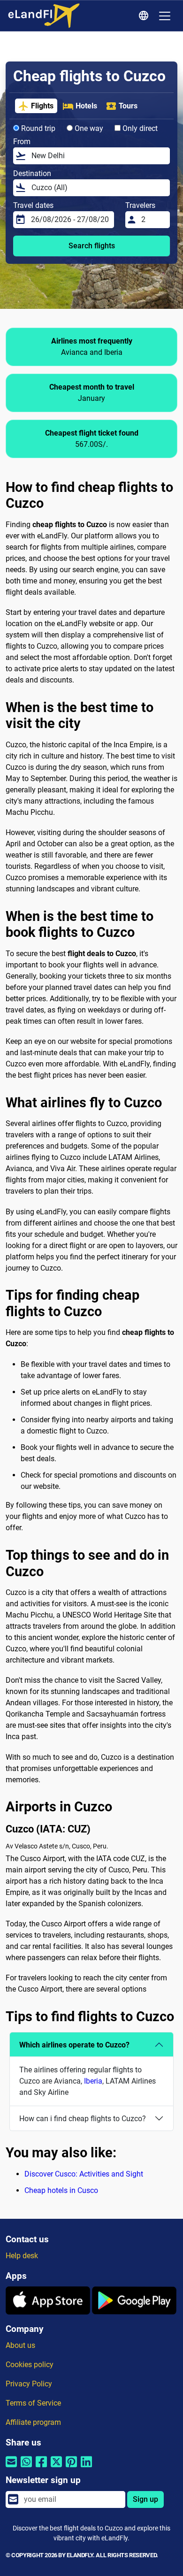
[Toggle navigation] (165, 16)
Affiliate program (33, 2422)
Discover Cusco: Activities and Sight (84, 2174)
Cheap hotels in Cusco (61, 2190)
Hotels (86, 106)
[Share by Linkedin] (86, 2468)
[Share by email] (11, 2468)
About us (20, 2345)
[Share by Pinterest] (71, 2468)
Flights (42, 106)
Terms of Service (33, 2403)
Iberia (93, 2081)
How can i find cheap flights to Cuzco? (83, 2119)
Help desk (22, 2256)
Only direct (139, 128)
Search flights (92, 246)
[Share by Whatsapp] (26, 2468)
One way (88, 128)
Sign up (145, 2499)
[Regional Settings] (145, 16)
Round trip (37, 128)
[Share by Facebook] (41, 2468)
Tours (128, 106)
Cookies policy (30, 2365)
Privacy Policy (29, 2384)
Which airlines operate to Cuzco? (74, 2045)
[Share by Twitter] (56, 2468)
